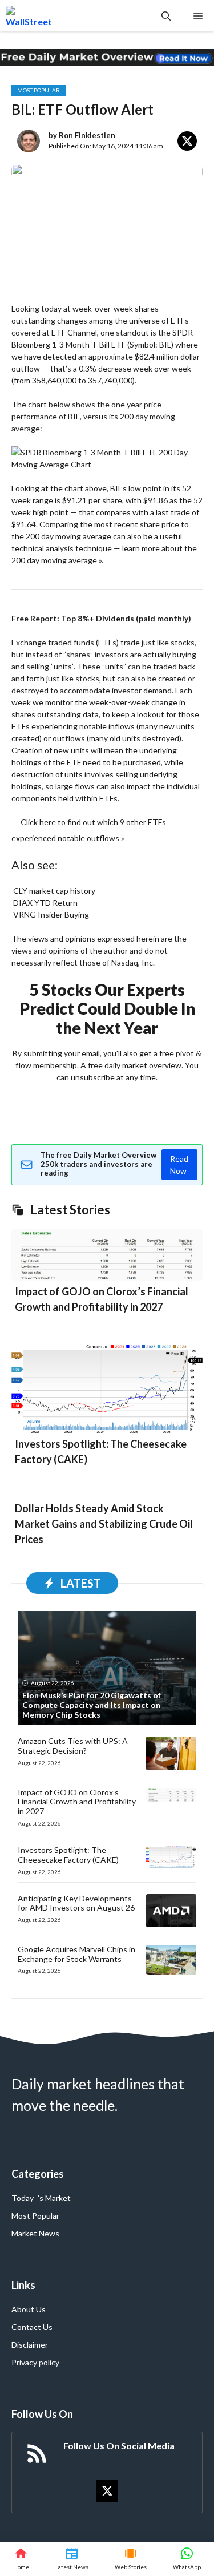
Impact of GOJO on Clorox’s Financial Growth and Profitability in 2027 (77, 1802)
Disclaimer (30, 2345)
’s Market (54, 2198)
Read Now (179, 1165)
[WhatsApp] (187, 2559)
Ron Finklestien (87, 135)
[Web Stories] (131, 2559)
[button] (166, 16)
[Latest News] (72, 2559)
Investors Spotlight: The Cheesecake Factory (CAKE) (68, 1855)
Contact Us (32, 2327)
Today (23, 2198)
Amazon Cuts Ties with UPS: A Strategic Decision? (73, 1746)
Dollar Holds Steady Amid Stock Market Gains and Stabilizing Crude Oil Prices (104, 1524)
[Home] (21, 2559)
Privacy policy (35, 2362)
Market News (35, 2233)
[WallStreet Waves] (29, 16)
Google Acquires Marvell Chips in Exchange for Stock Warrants (76, 1954)
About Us (29, 2309)
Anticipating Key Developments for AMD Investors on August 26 (76, 1903)
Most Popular (39, 90)
